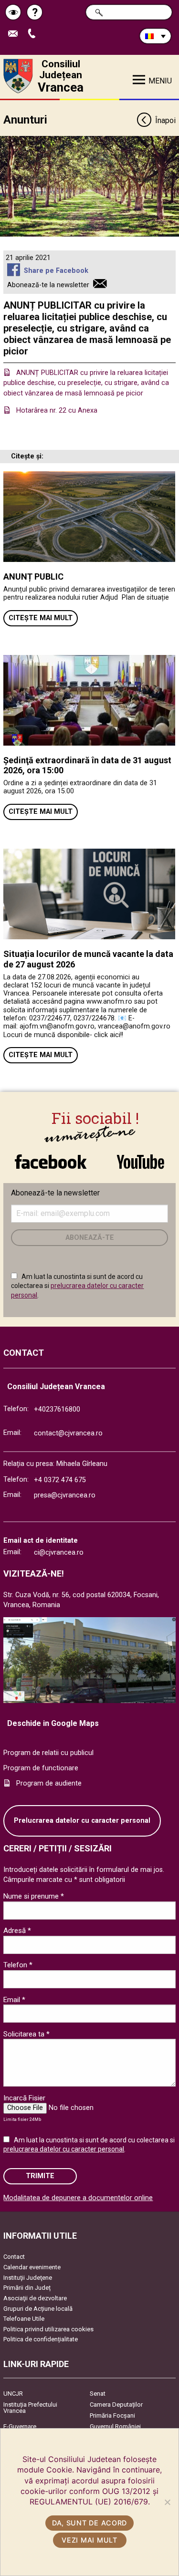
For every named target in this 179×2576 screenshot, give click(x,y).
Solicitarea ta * (26, 2034)
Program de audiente (49, 1783)
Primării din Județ (27, 2288)
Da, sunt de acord (89, 2523)
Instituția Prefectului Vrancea (30, 2408)
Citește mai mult (41, 618)
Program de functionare (41, 1768)
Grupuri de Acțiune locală (38, 2309)
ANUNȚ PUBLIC (33, 576)
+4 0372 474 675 (60, 1480)
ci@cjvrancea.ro (59, 1553)
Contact (14, 2257)
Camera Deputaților (116, 2405)
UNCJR (13, 2394)
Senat (98, 2394)
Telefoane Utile (24, 2319)
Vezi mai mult (89, 2540)
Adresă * (17, 1931)
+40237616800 (57, 1409)
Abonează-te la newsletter (48, 285)
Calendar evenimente (32, 2267)
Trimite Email (16, 34)
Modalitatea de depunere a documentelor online (78, 2198)
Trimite (40, 2176)
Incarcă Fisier (24, 2098)
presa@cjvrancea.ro (65, 1495)
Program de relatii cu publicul (48, 1753)
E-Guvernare (20, 2426)
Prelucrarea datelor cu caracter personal (82, 1821)
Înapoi (165, 120)
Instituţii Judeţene (28, 2278)
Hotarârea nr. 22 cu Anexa (57, 410)
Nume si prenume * (34, 1896)
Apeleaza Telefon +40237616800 (35, 34)
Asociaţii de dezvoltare (35, 2298)
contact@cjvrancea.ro (68, 1433)
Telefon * (18, 1965)
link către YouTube (141, 1157)
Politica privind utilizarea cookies (48, 2329)
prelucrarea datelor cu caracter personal (64, 2149)
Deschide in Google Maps (53, 1723)
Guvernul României (115, 2426)
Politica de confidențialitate (41, 2339)
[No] (167, 2502)
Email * (14, 2000)
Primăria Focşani (112, 2415)
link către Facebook (51, 1157)
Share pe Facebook (56, 271)
